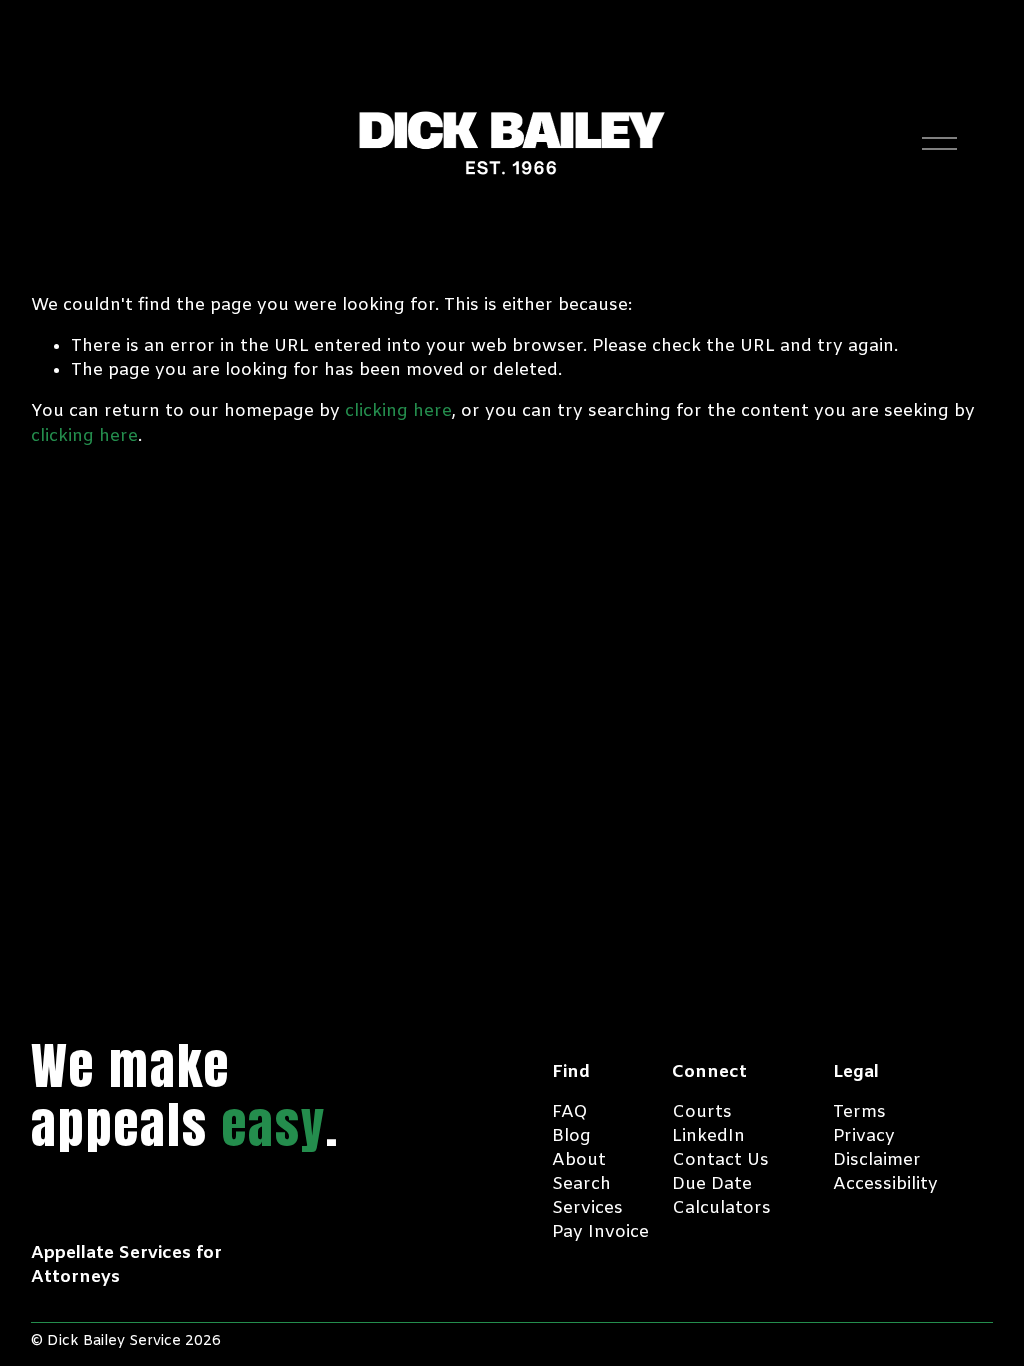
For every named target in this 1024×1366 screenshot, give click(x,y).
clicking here (398, 411)
